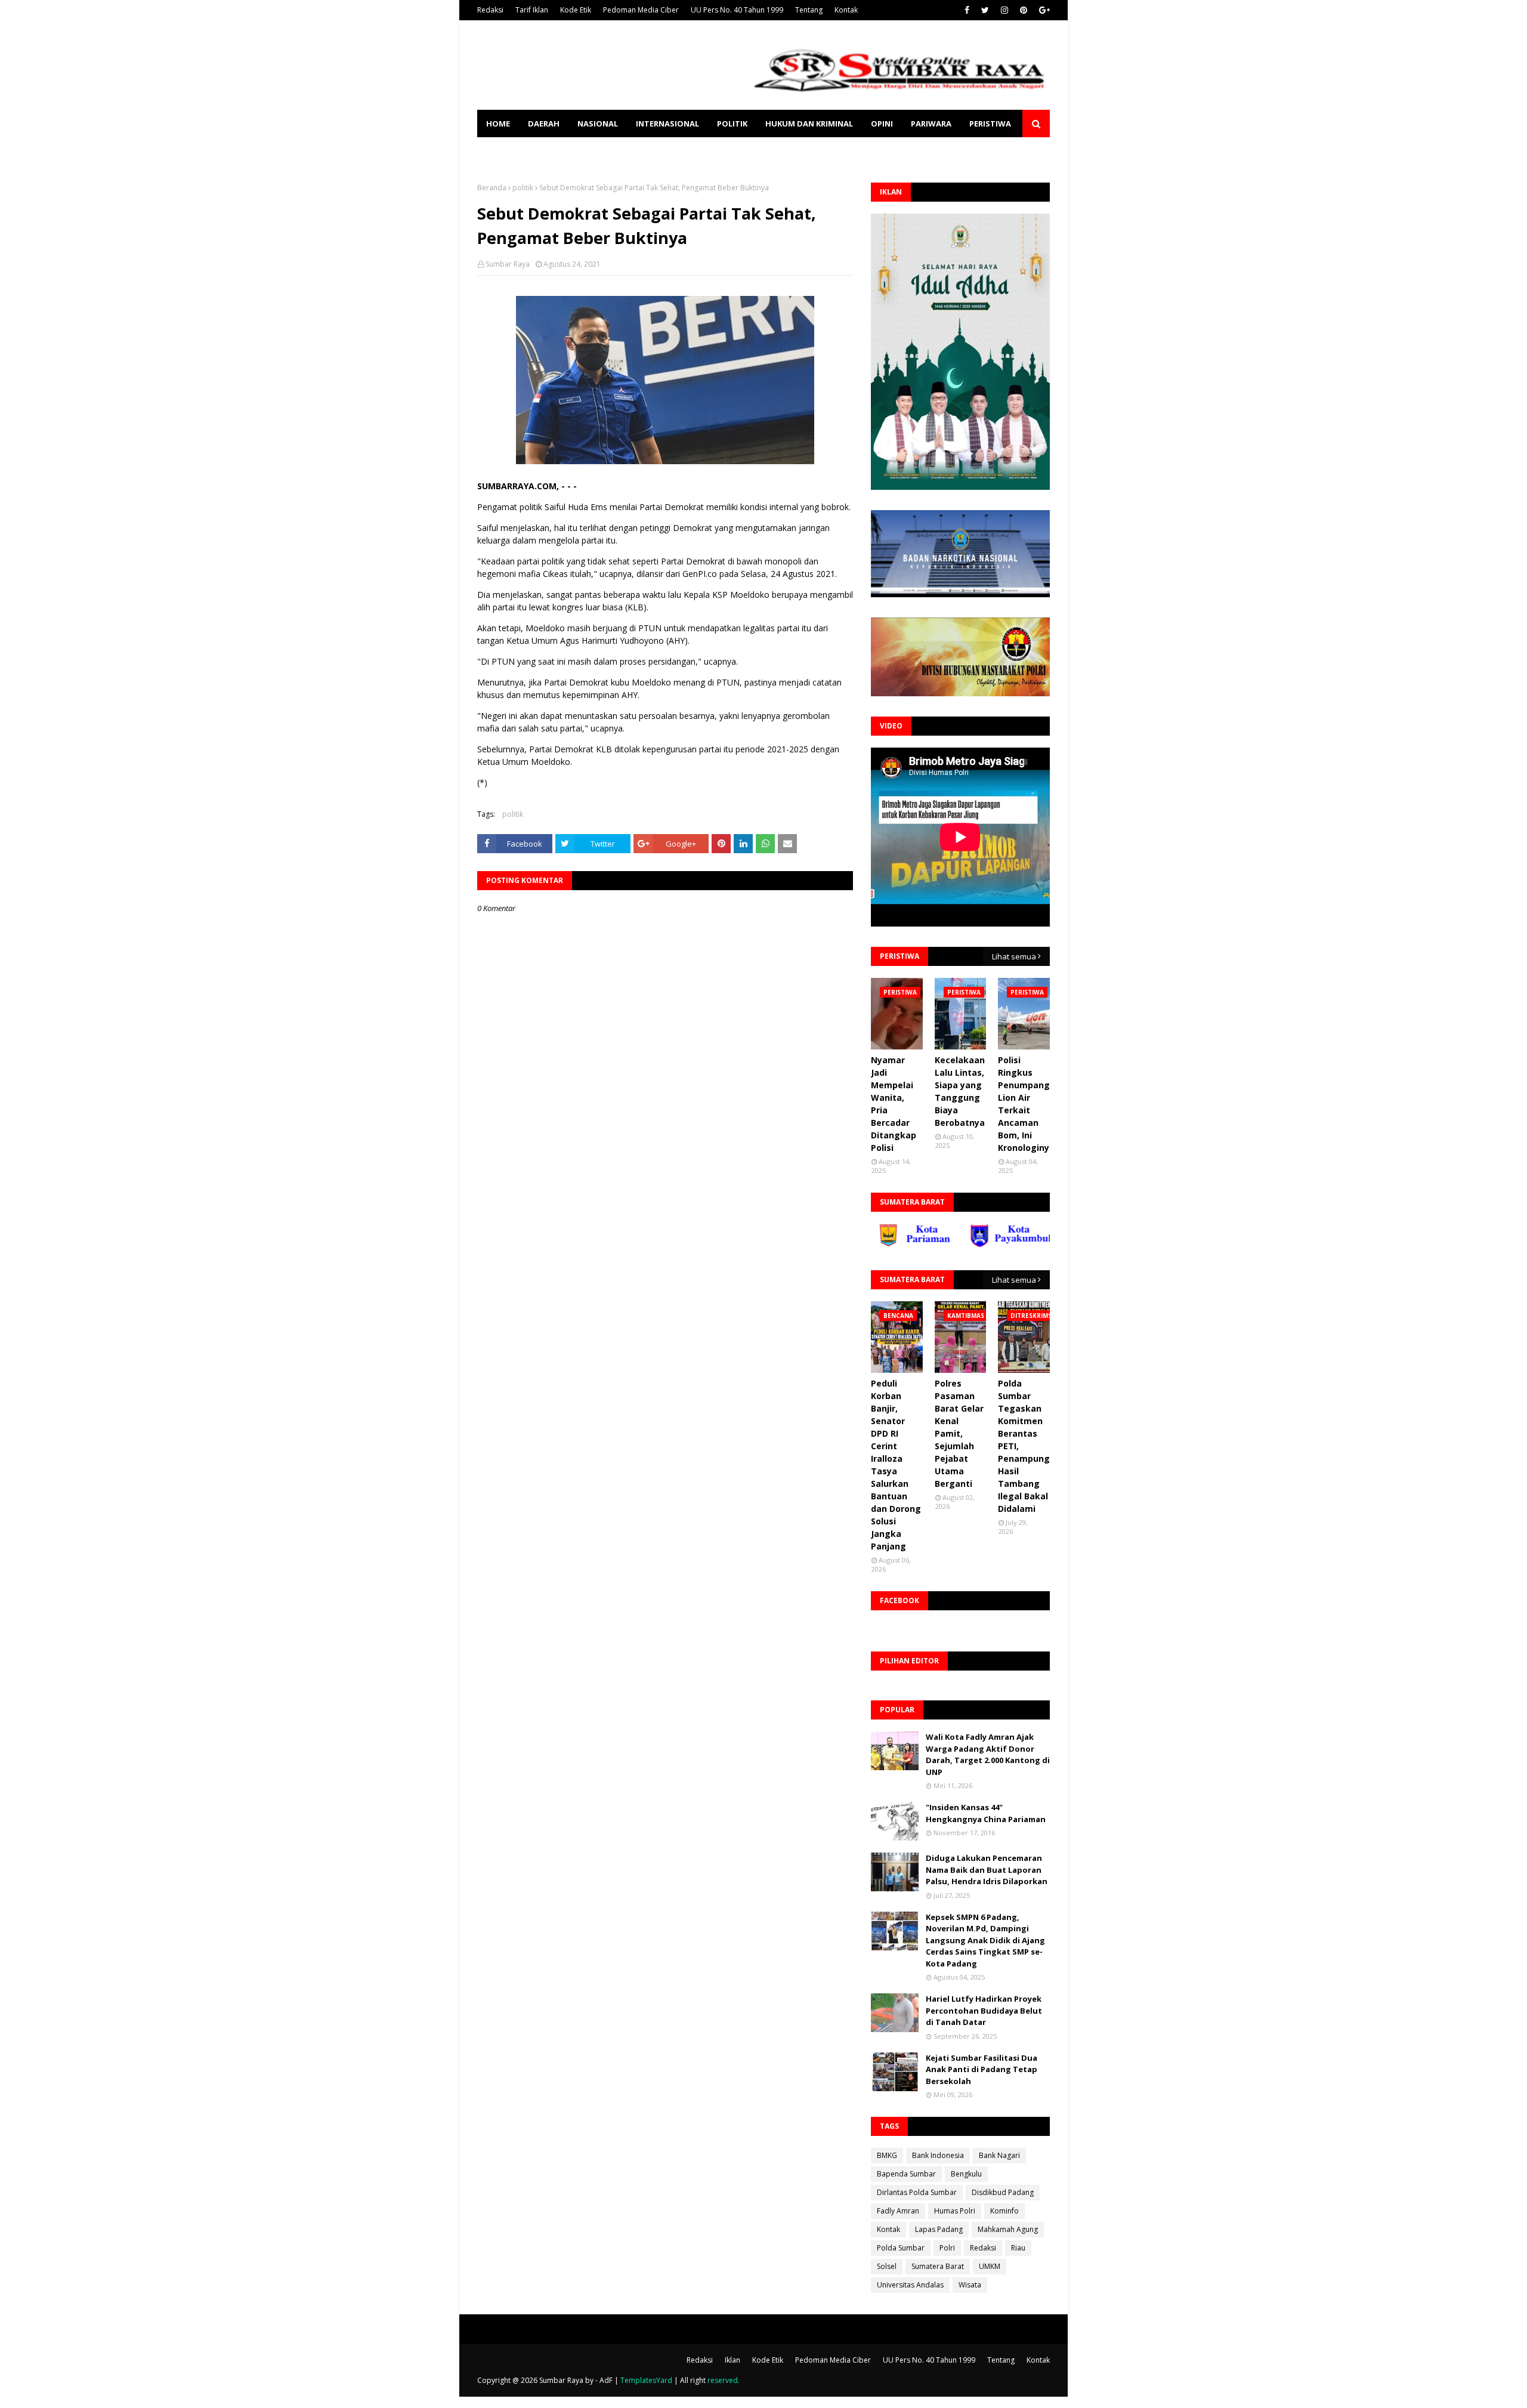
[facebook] (967, 10)
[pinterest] (1024, 10)
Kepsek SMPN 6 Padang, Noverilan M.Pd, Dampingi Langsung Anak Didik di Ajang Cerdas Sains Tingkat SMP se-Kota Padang (985, 1940)
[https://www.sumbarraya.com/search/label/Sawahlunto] (1038, 1244)
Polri (947, 2248)
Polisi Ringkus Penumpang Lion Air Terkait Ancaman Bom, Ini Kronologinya (1026, 1104)
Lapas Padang (939, 2229)
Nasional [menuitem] (598, 124)
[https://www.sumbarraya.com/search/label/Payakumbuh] (947, 1244)
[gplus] (1043, 10)
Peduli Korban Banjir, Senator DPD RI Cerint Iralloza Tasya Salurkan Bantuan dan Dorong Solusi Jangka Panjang (896, 1465)
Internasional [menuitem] (667, 124)
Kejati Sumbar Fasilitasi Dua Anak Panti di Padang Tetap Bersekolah (982, 2069)
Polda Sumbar (901, 2248)
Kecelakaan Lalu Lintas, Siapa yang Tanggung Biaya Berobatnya (960, 1091)
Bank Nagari (999, 2155)
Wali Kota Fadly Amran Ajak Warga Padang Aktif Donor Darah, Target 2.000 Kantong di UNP (988, 1754)
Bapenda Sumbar (906, 2174)
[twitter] (985, 10)
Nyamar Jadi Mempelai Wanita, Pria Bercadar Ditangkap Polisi (894, 1104)
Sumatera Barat (938, 2266)
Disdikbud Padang (1003, 2192)
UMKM (990, 2266)
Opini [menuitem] (882, 124)
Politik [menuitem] (732, 124)
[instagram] (1004, 10)
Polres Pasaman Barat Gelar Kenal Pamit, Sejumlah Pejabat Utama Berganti (959, 1433)
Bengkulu (966, 2174)
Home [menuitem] (498, 124)
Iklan (732, 2360)
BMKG (887, 2155)
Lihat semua (1014, 956)
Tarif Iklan (532, 10)
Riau (1018, 2248)
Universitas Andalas (910, 2285)
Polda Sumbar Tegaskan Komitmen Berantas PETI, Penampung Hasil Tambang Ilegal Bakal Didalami (1024, 1446)
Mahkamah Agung (1008, 2229)
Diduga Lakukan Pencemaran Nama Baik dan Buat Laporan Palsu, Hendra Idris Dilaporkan (987, 1870)
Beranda (492, 188)
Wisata (970, 2285)
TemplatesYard (646, 2380)
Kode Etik (576, 10)
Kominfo (1004, 2211)
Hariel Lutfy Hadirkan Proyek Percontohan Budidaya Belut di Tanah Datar (984, 2010)
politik (523, 188)
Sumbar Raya (508, 264)
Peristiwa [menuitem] (990, 124)
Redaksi (490, 10)
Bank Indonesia (938, 2155)
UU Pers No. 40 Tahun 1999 (737, 10)
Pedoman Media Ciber (641, 10)
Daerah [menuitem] (544, 124)
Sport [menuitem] (499, 151)
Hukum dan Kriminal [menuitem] (809, 124)
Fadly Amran (898, 2211)
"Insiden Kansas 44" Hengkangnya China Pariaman (986, 1813)
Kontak (846, 10)
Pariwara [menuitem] (931, 124)
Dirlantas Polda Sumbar (917, 2192)
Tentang (809, 10)
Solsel (887, 2266)
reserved (723, 2380)
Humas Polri (955, 2211)
